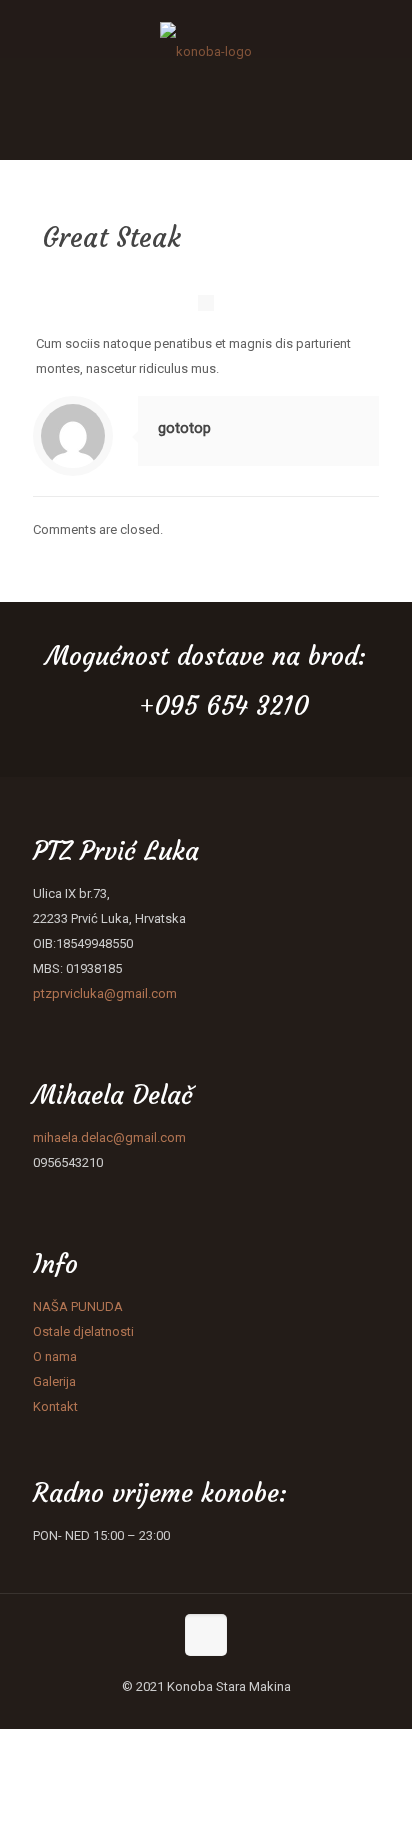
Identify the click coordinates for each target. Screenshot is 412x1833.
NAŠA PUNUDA (79, 1306)
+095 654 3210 (224, 706)
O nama (55, 1356)
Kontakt (55, 1406)
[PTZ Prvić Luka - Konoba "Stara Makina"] (206, 28)
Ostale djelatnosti (83, 1331)
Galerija (54, 1381)
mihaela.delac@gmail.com (109, 1137)
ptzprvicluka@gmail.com (105, 993)
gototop (184, 428)
